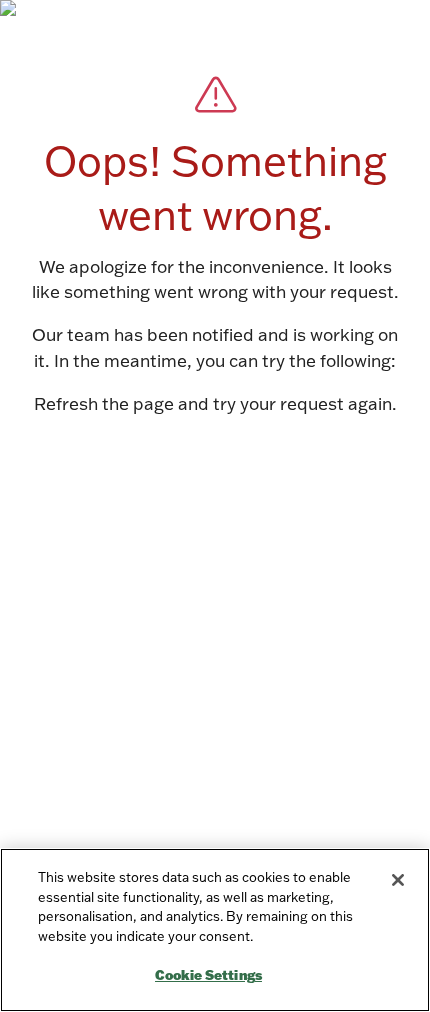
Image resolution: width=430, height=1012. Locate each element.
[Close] (398, 880)
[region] (215, 930)
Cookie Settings (208, 975)
